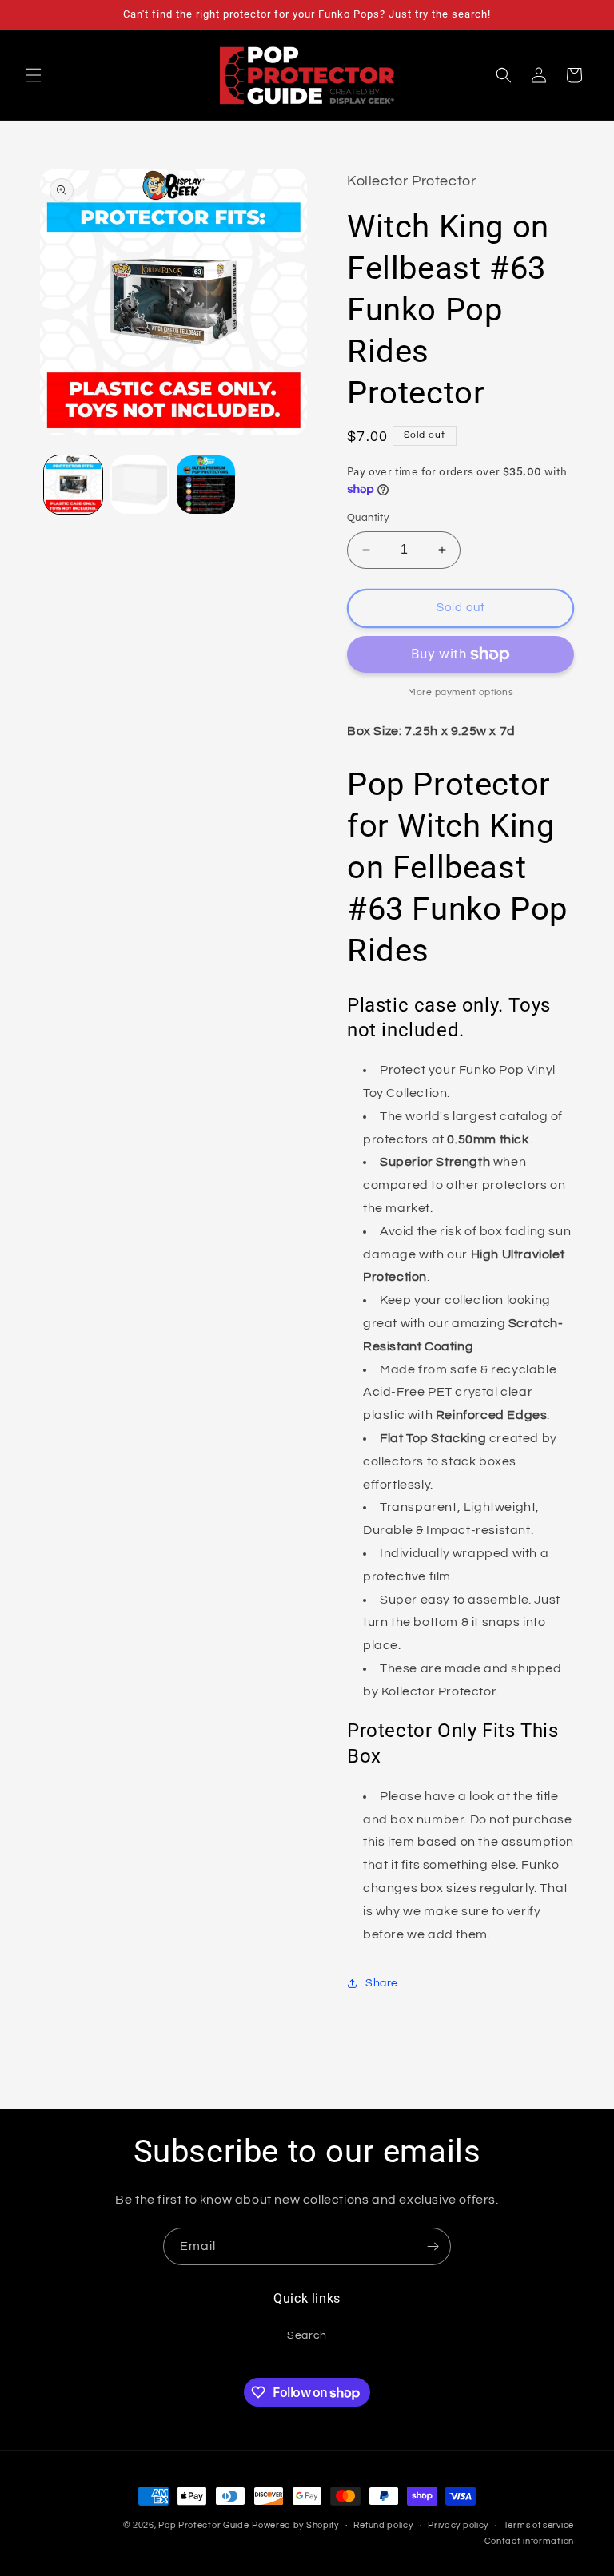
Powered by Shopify (295, 2525)
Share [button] (382, 1983)
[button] (34, 75)
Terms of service (539, 2525)
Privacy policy (458, 2525)
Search (307, 2335)
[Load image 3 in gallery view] (206, 485)
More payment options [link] (460, 692)
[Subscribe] (433, 2246)
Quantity (368, 518)
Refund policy (383, 2525)
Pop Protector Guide (203, 2525)
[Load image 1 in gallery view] (73, 485)
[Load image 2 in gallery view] (140, 485)
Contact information (529, 2541)
